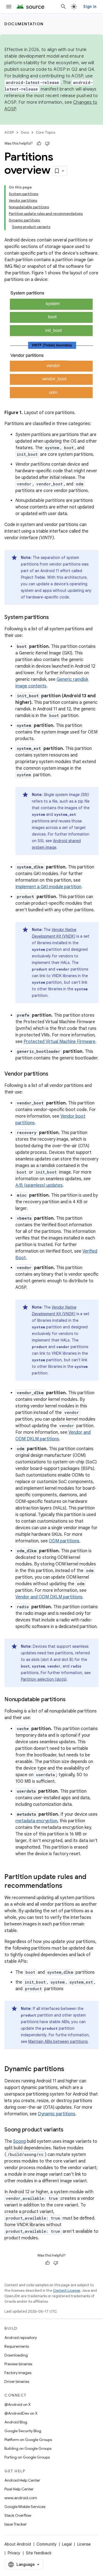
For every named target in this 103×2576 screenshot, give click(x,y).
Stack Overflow (18, 2515)
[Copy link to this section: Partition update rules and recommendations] (68, 1886)
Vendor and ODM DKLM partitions (49, 1597)
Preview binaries (18, 2364)
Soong (20, 2141)
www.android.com (21, 2498)
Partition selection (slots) (44, 1679)
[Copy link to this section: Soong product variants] (69, 2130)
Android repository (21, 2338)
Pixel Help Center (19, 2489)
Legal (67, 2544)
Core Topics (46, 132)
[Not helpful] (47, 144)
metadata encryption (36, 1821)
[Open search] (63, 7)
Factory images (18, 2373)
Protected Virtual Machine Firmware (59, 1042)
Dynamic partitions (57, 2114)
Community (47, 2544)
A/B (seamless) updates (39, 1185)
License (84, 2544)
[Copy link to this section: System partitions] (54, 618)
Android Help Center (22, 2480)
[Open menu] (9, 7)
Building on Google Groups (28, 2448)
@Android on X (18, 2405)
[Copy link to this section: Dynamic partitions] (70, 2069)
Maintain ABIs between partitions (58, 2041)
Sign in (90, 7)
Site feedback (39, 2553)
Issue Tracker (16, 2524)
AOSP (9, 132)
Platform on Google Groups (28, 2440)
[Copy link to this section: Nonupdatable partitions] (71, 1700)
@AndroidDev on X (21, 2413)
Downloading (16, 2355)
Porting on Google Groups (27, 2457)
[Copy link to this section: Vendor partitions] (54, 1074)
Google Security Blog (23, 2431)
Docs (25, 132)
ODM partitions (64, 1541)
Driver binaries (17, 2381)
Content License (67, 2290)
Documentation (24, 24)
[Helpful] (39, 144)
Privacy (14, 2553)
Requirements (17, 2346)
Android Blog (16, 2422)
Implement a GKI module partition (48, 887)
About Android (18, 2544)
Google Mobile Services (25, 2507)
